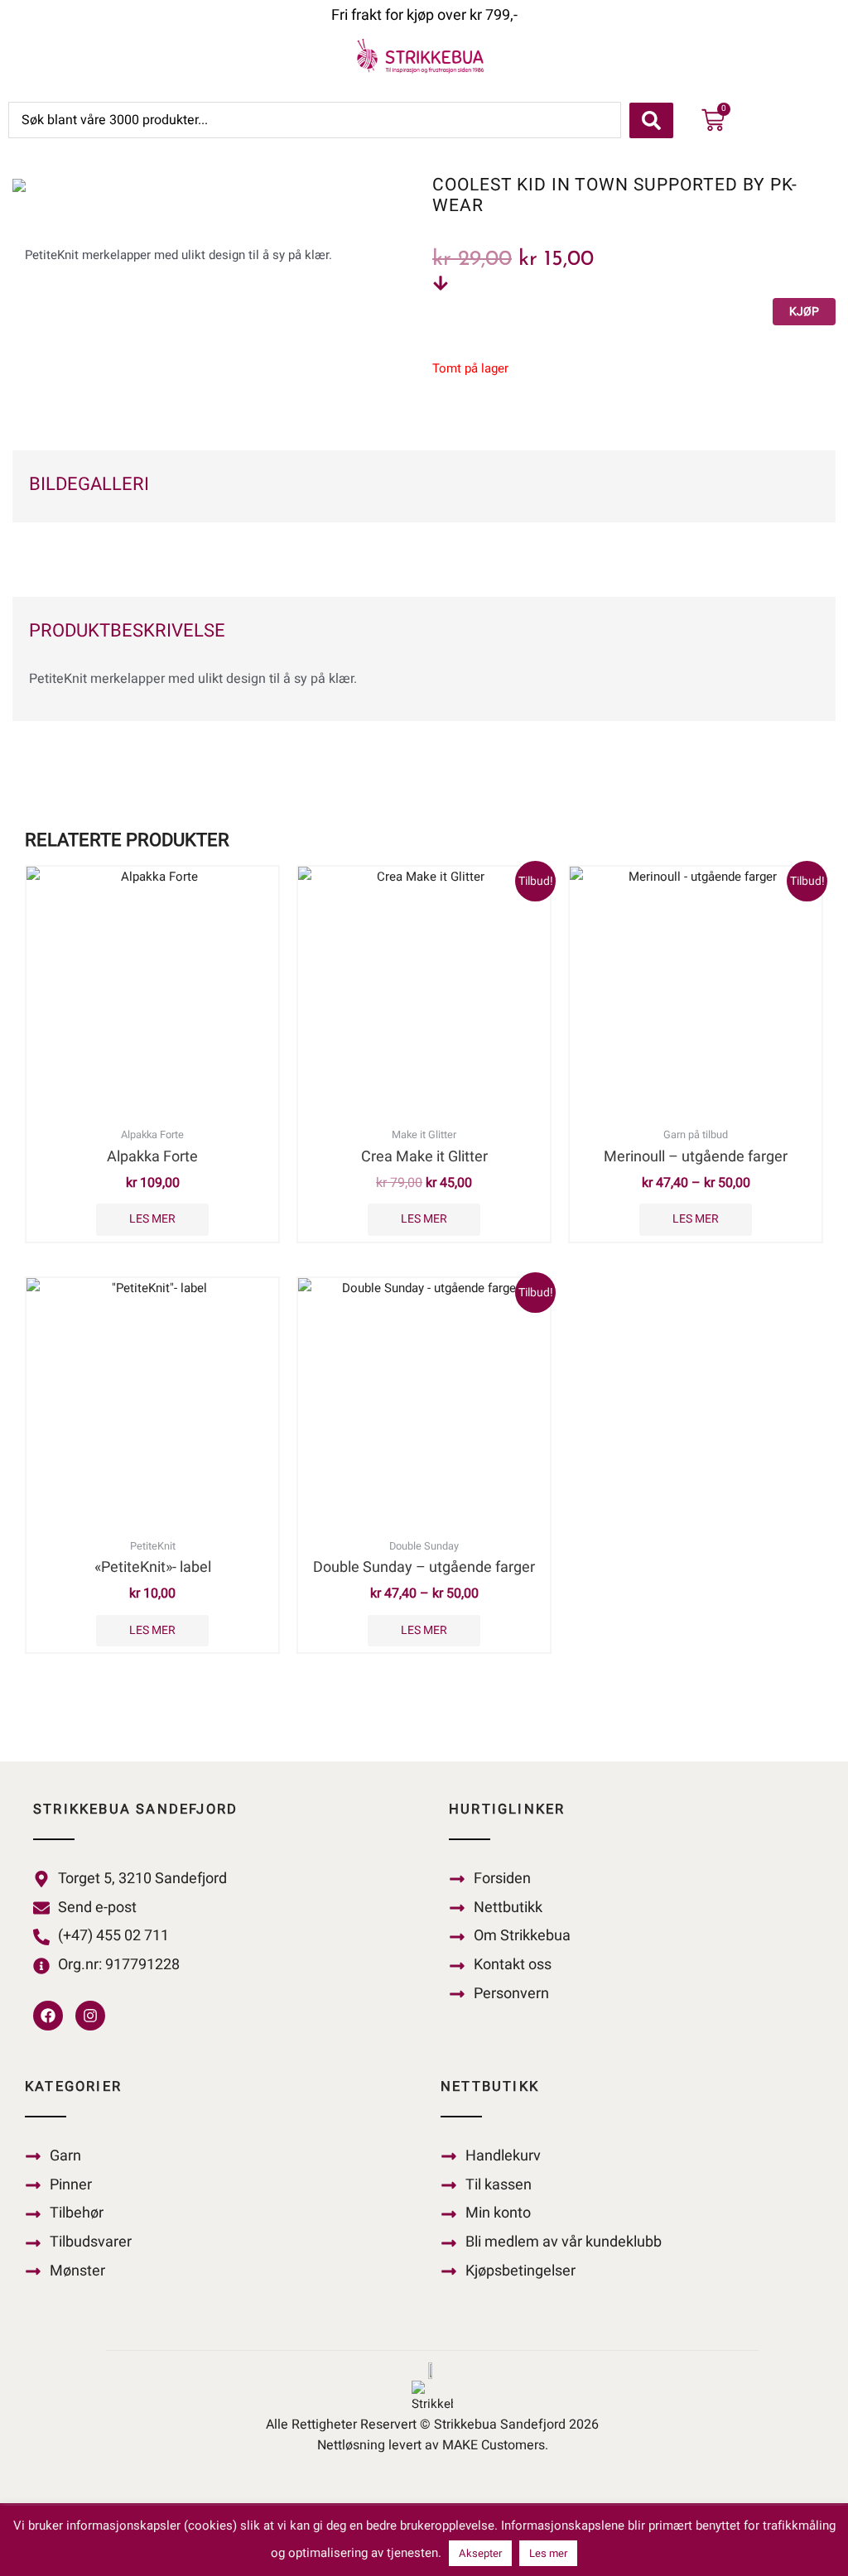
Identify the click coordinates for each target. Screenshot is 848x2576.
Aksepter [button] (480, 2553)
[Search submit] (651, 120)
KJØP (804, 312)
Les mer (152, 1219)
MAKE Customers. (495, 2445)
